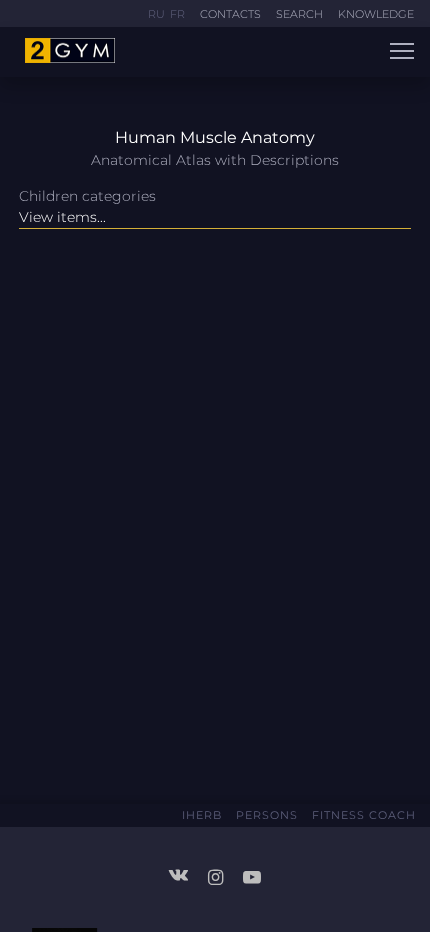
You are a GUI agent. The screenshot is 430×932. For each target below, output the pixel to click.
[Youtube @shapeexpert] (252, 877)
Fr (177, 14)
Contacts (230, 14)
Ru (156, 14)
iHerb (202, 815)
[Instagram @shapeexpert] (223, 877)
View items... (62, 217)
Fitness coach (364, 815)
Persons (267, 815)
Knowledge (376, 14)
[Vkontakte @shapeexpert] (186, 874)
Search (299, 14)
